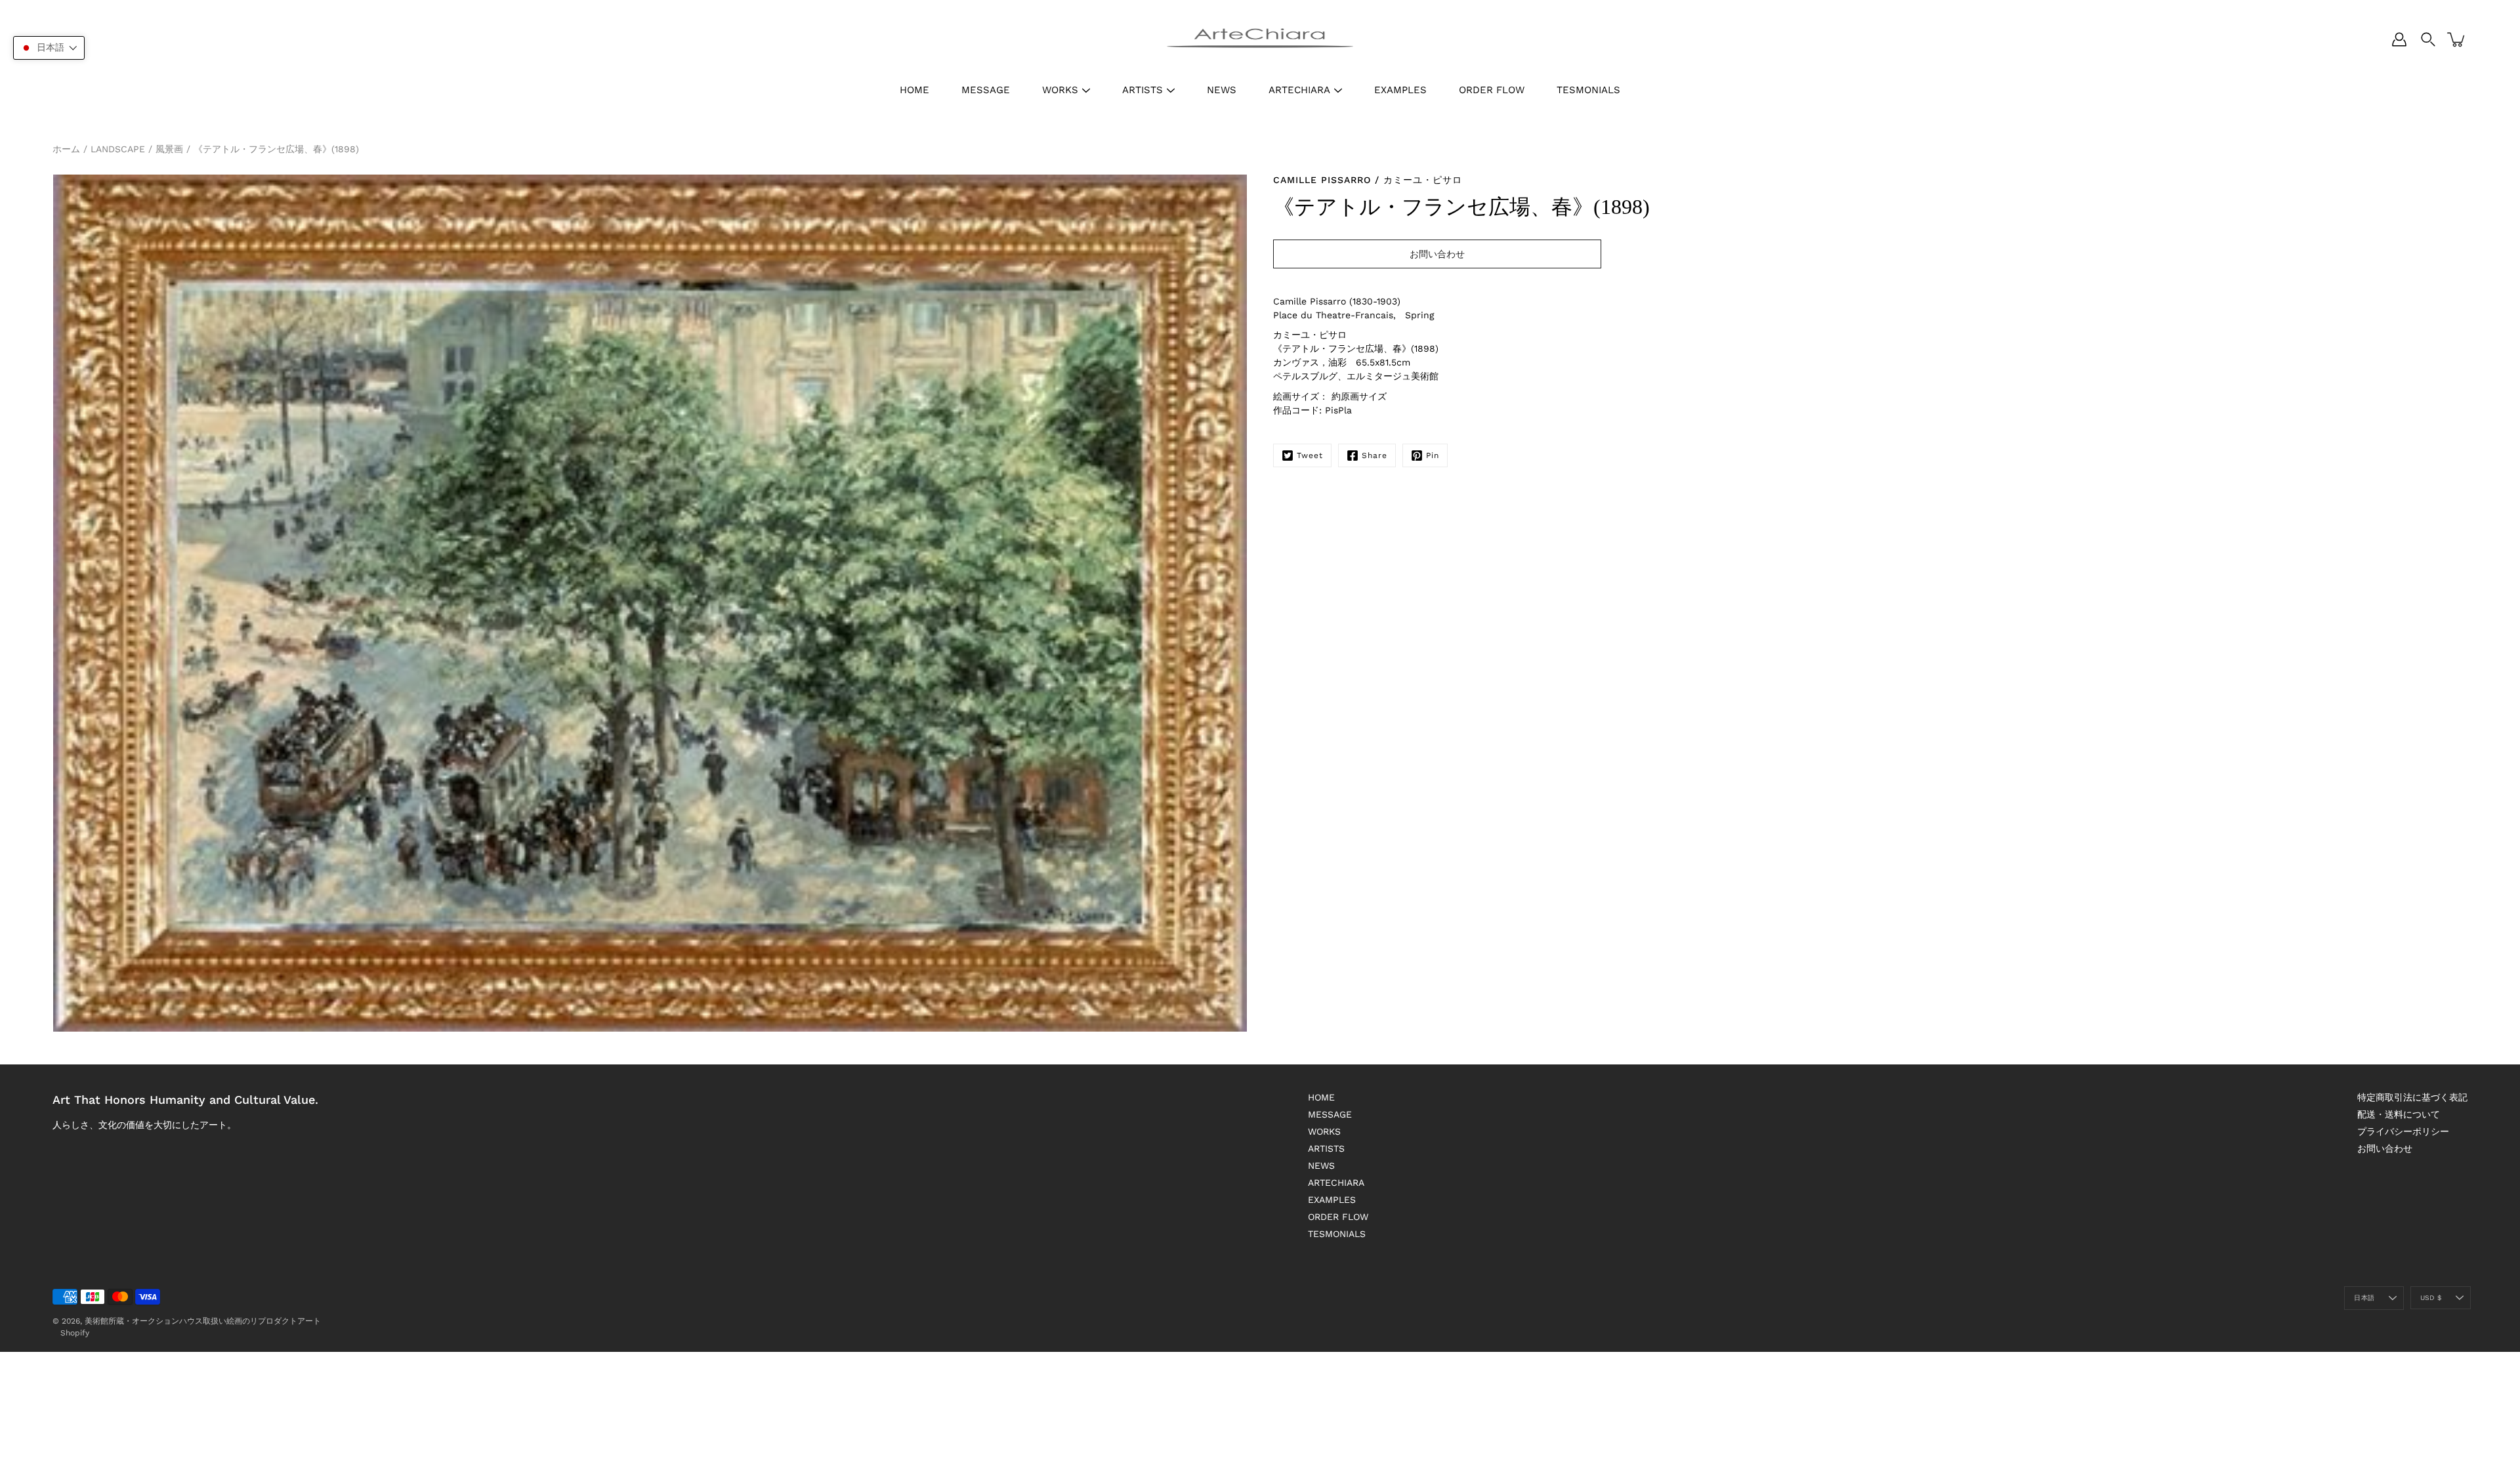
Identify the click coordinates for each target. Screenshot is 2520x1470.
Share (1375, 455)
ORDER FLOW (1492, 90)
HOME (914, 90)
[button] (49, 48)
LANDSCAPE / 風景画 (137, 149)
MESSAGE (986, 90)
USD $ (2431, 1298)
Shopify (75, 1333)
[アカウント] (2399, 39)
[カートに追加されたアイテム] (2457, 39)
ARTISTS (1143, 90)
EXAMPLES (1400, 90)
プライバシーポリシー (2403, 1131)
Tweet (1310, 455)
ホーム (66, 149)
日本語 (2364, 1298)
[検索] (2428, 39)
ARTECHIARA (1299, 90)
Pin (1433, 455)
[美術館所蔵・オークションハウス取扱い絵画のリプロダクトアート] (1260, 39)
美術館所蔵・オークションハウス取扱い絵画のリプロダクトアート (203, 1321)
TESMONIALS (1588, 90)
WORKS (1060, 90)
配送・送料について (2399, 1114)
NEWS (1222, 90)
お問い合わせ (2385, 1148)
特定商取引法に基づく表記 (2412, 1097)
